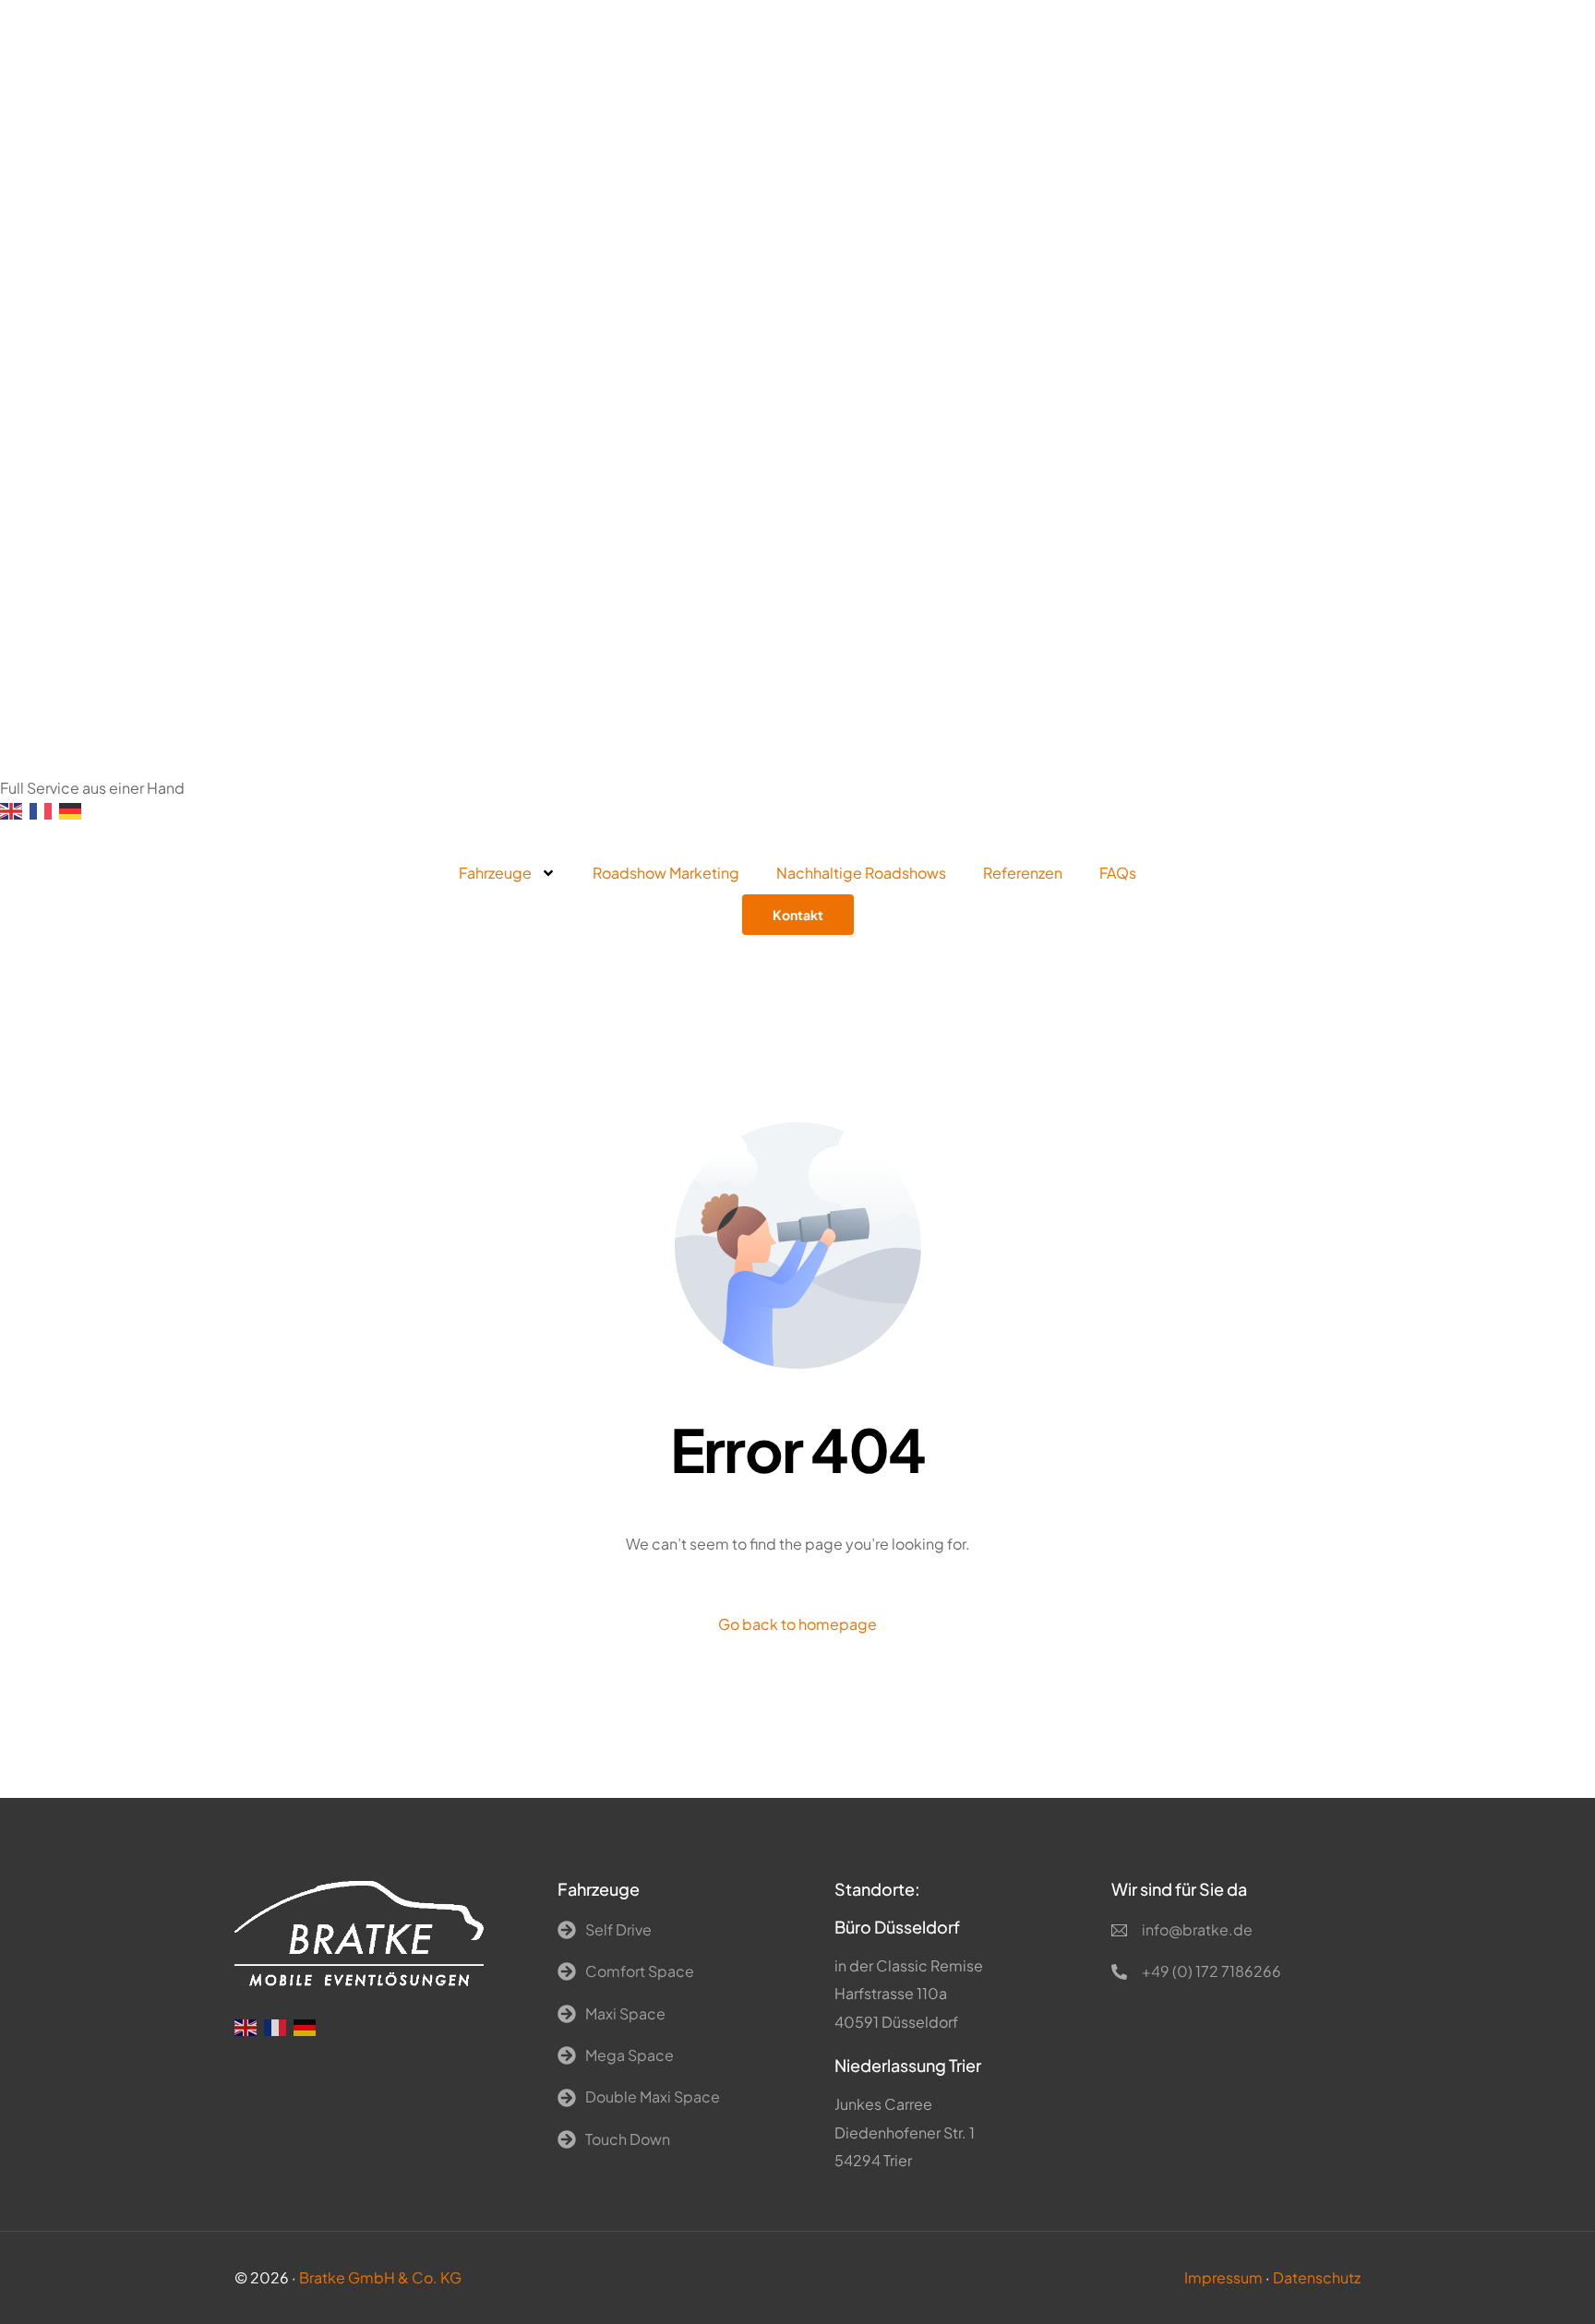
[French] (44, 809)
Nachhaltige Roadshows (861, 873)
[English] (15, 809)
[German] (74, 809)
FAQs (1118, 873)
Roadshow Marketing (666, 873)
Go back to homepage (797, 1624)
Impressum (1223, 2277)
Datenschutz (1317, 2277)
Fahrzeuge (495, 873)
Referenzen (1023, 873)
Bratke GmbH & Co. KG (380, 2277)
